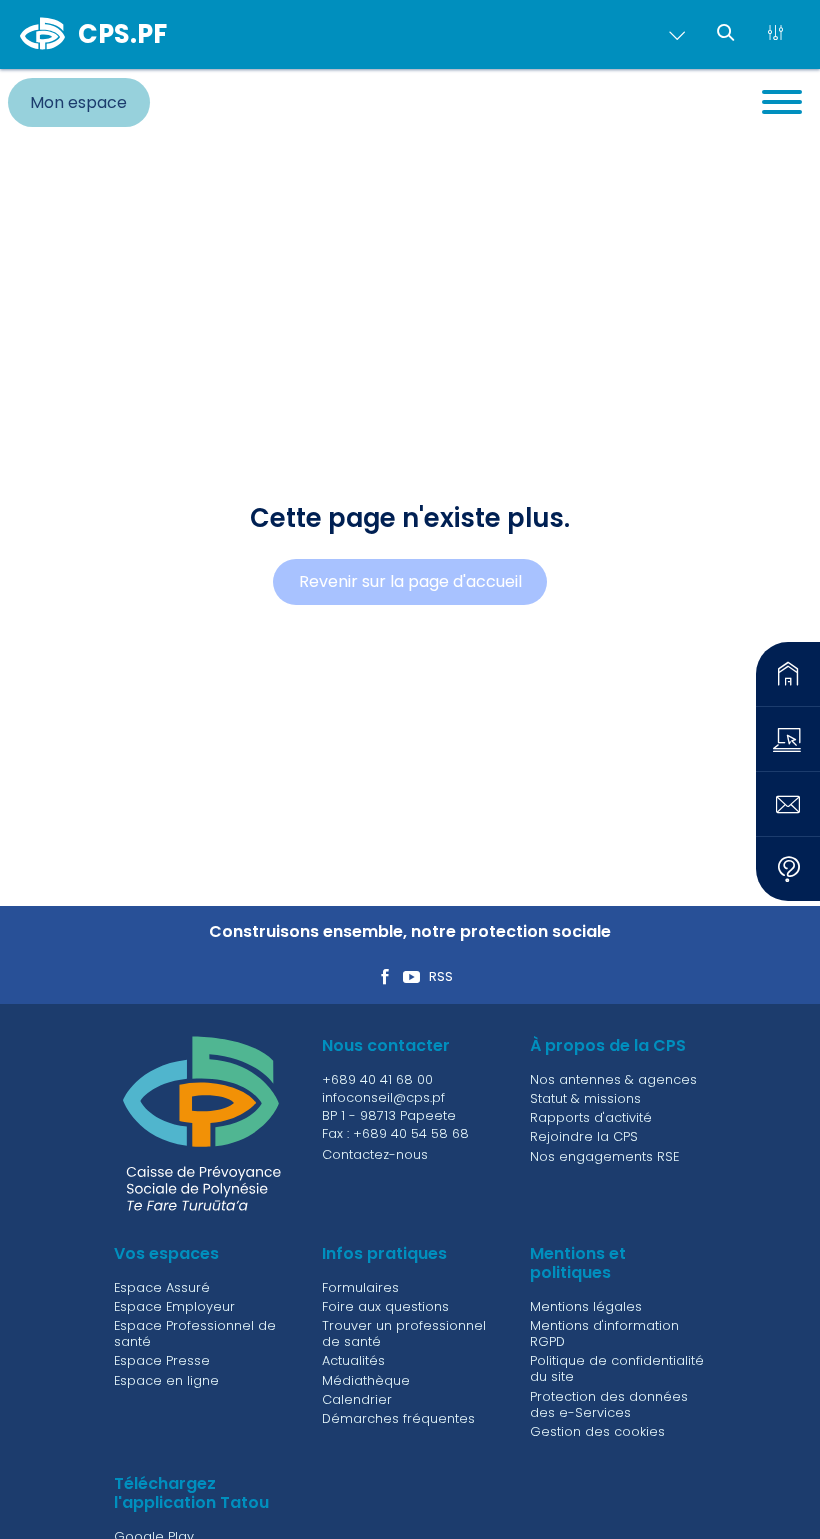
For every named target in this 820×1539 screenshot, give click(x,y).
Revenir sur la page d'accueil (410, 581)
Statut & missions (585, 1098)
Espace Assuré (162, 1287)
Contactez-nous (375, 1154)
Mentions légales (586, 1306)
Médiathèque (366, 1380)
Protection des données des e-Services (609, 1404)
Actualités (353, 1360)
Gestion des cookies (597, 1431)
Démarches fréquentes (398, 1418)
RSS (441, 977)
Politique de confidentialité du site (617, 1368)
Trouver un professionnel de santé (404, 1333)
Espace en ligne (166, 1380)
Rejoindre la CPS (584, 1136)
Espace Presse (162, 1360)
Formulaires (360, 1287)
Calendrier (357, 1399)
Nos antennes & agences (613, 1079)
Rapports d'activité (591, 1117)
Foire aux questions (385, 1306)
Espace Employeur (174, 1306)
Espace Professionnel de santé (195, 1333)
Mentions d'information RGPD (604, 1333)
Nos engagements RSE (604, 1156)
